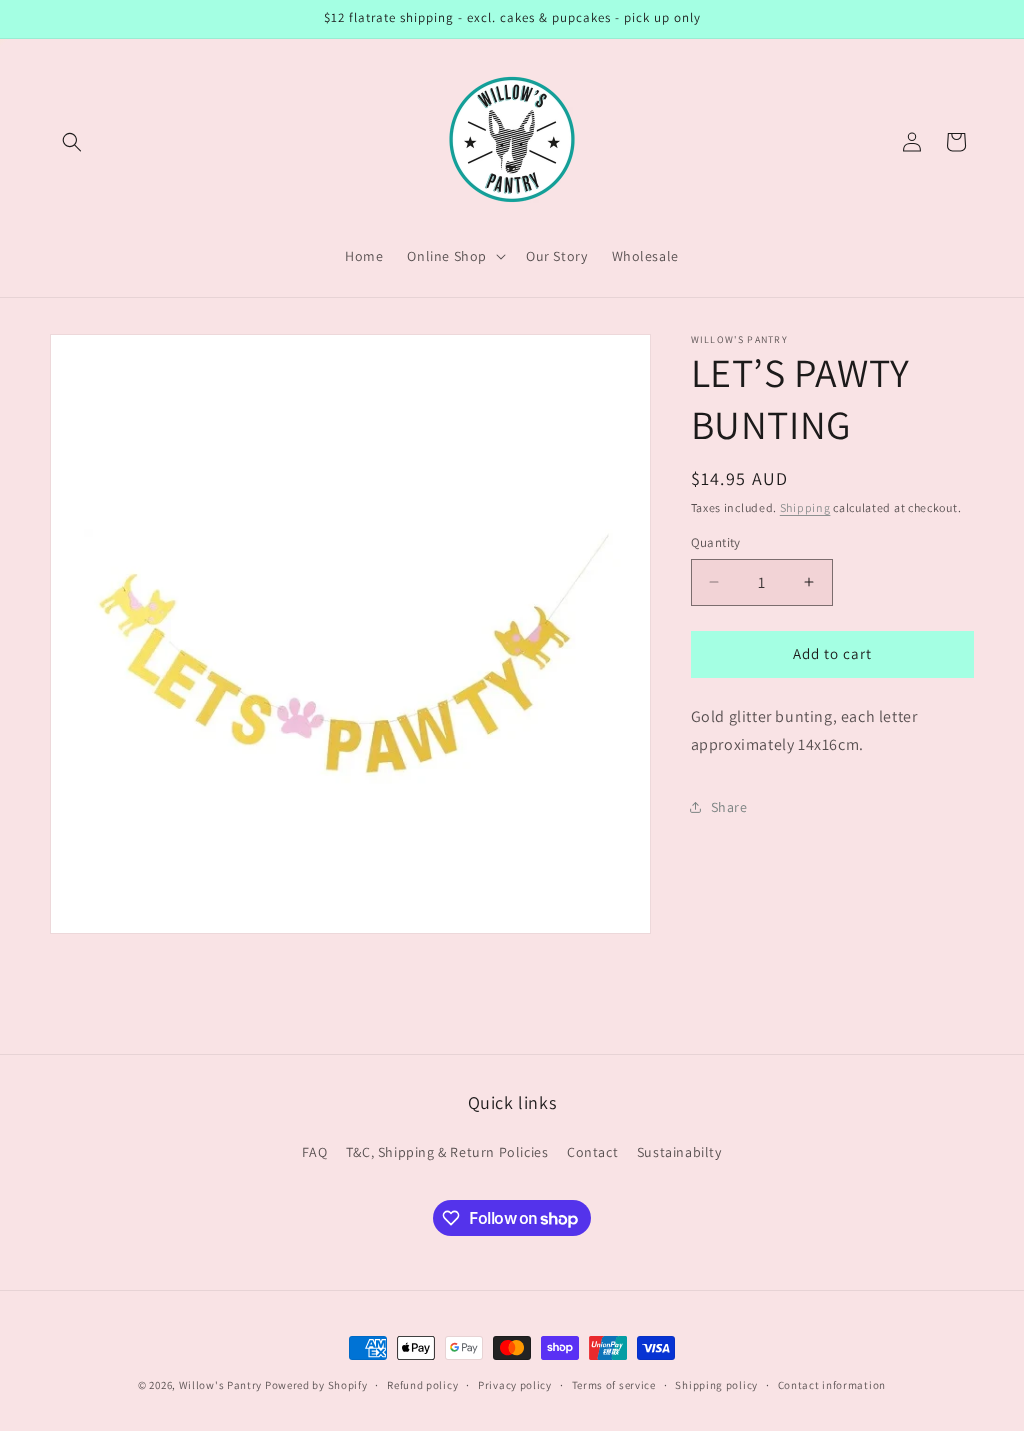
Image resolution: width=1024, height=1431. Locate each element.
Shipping (805, 507)
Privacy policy (515, 1385)
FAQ (314, 1152)
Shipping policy (716, 1385)
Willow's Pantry (221, 1385)
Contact (592, 1152)
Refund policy (422, 1385)
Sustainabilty (679, 1152)
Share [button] (729, 807)
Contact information (832, 1385)
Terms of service (614, 1385)
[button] (72, 142)
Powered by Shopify (316, 1385)
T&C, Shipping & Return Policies (447, 1152)
